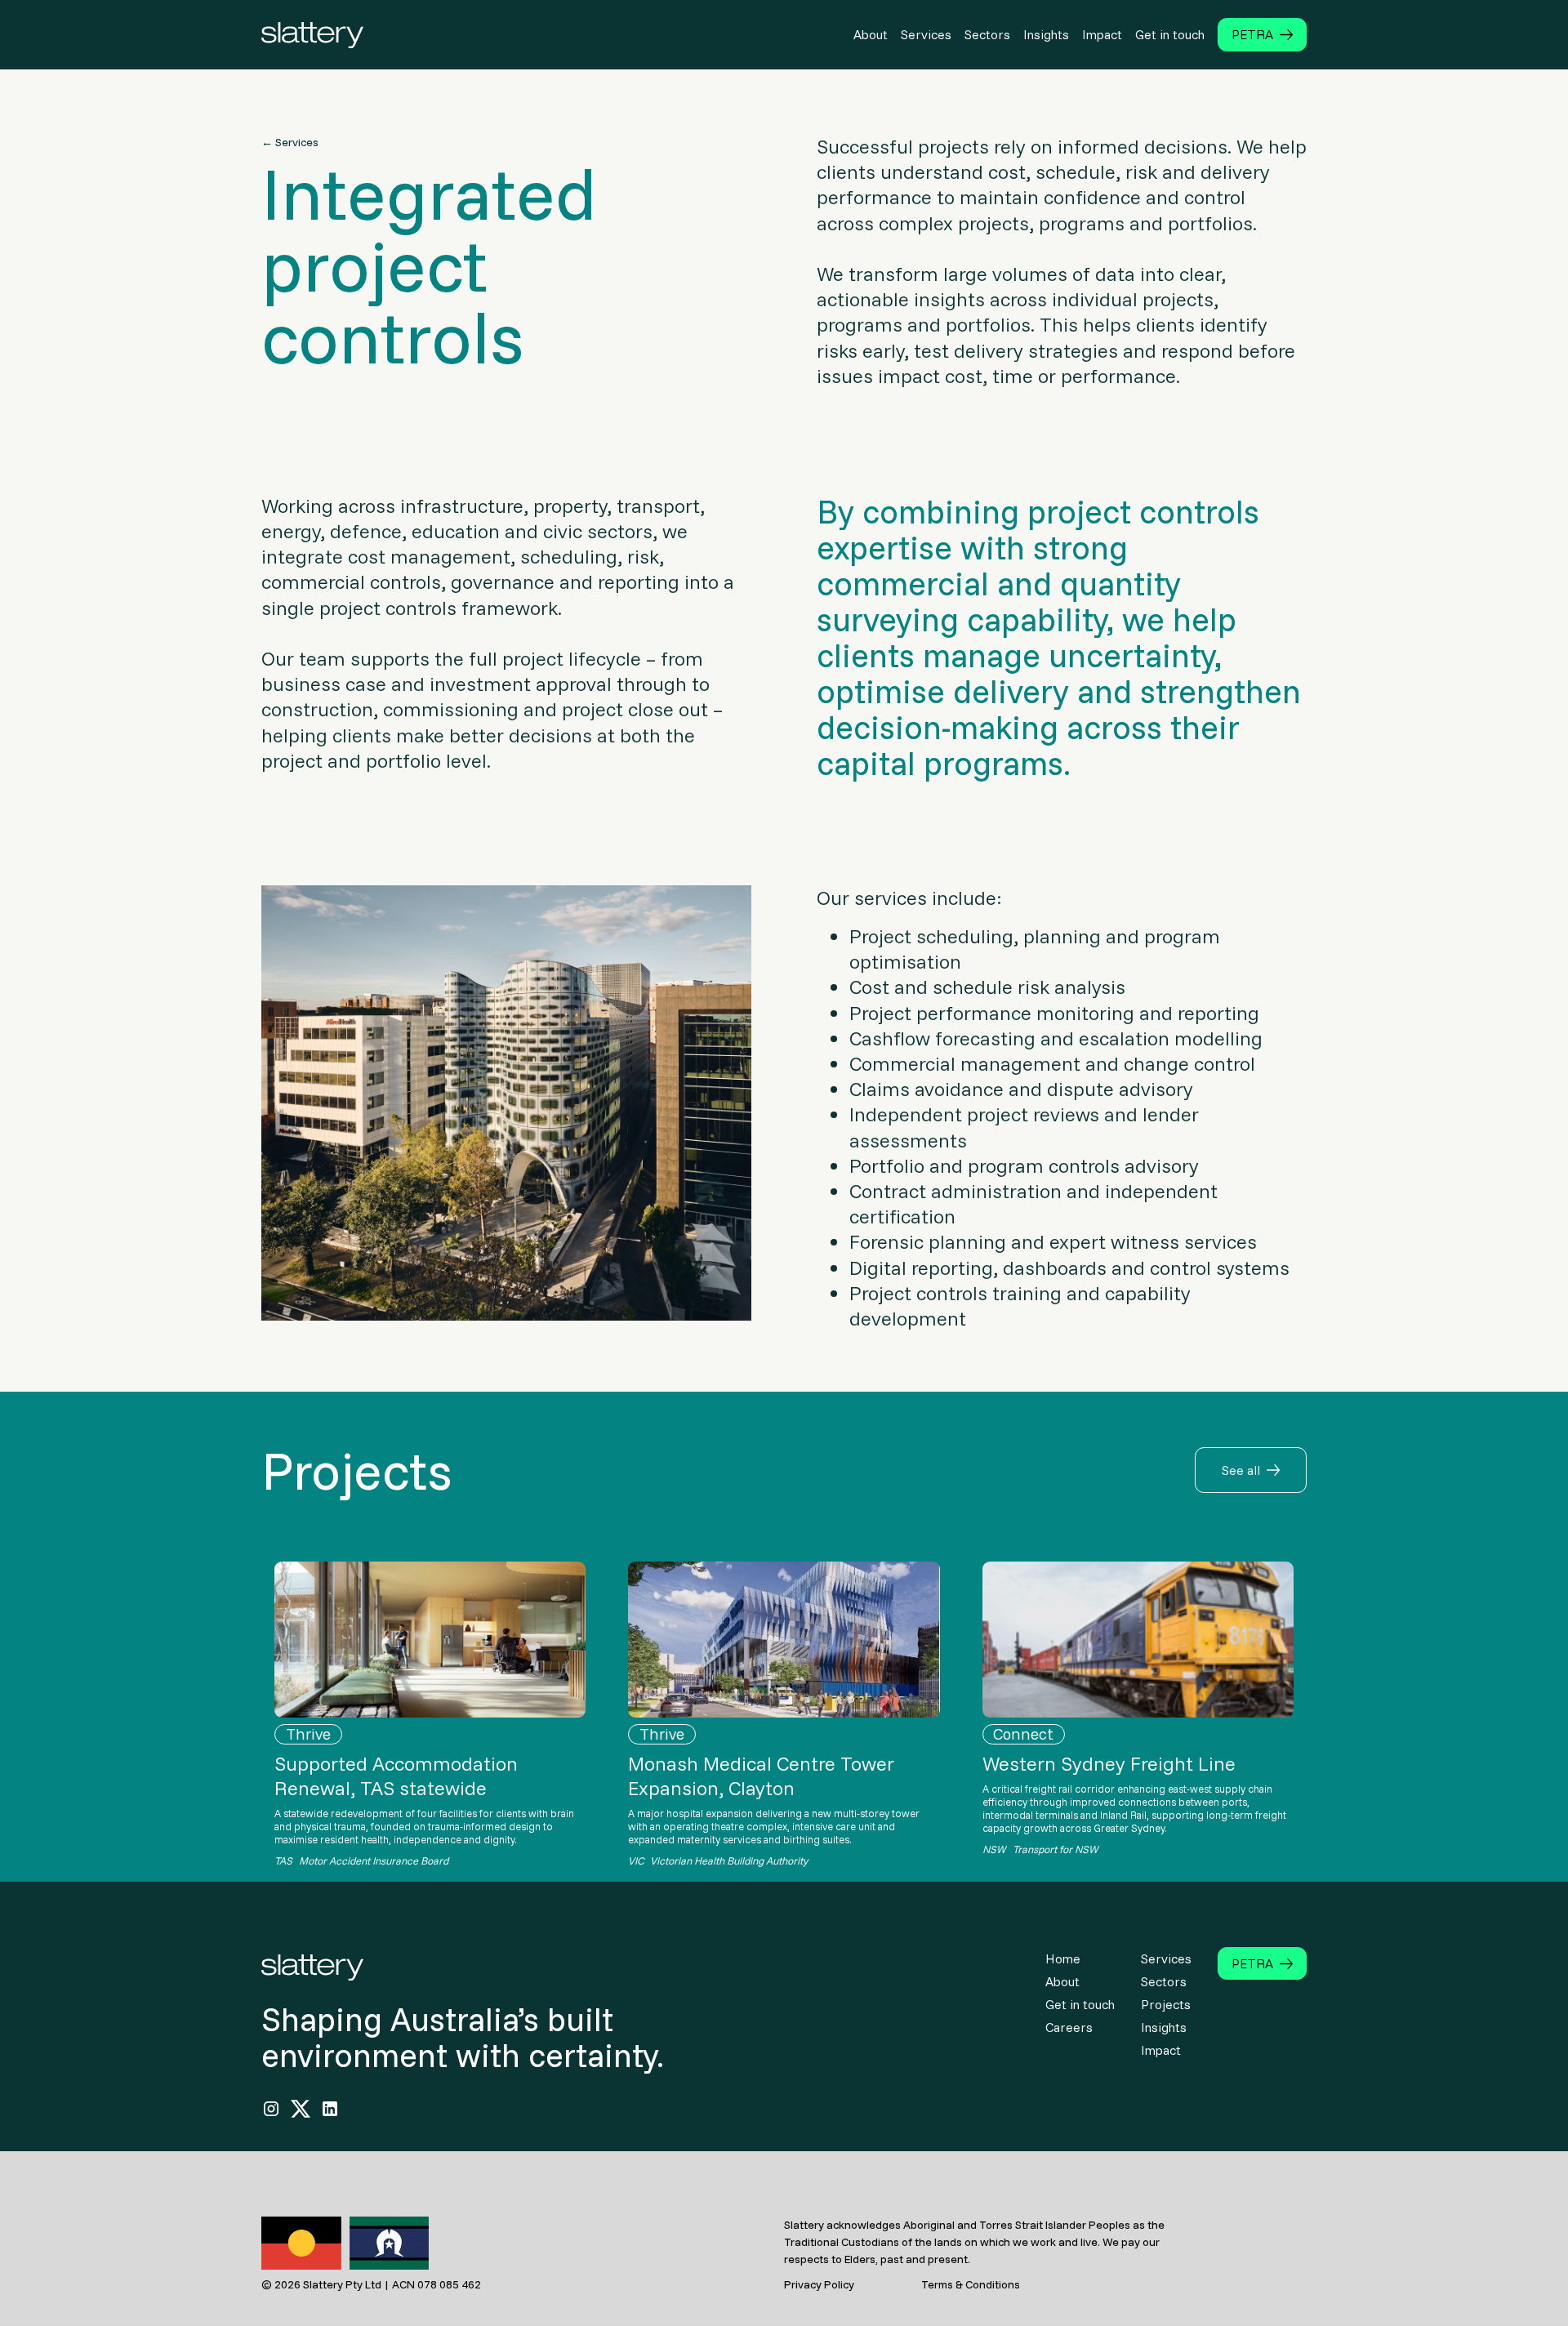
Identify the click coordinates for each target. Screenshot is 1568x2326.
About (1062, 1981)
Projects (1166, 2004)
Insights (1164, 2027)
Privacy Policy (819, 2284)
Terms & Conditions (971, 2284)
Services (1166, 1958)
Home (1063, 1958)
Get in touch (1080, 2004)
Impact (1161, 2050)
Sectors (1164, 1981)
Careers (1069, 2027)
